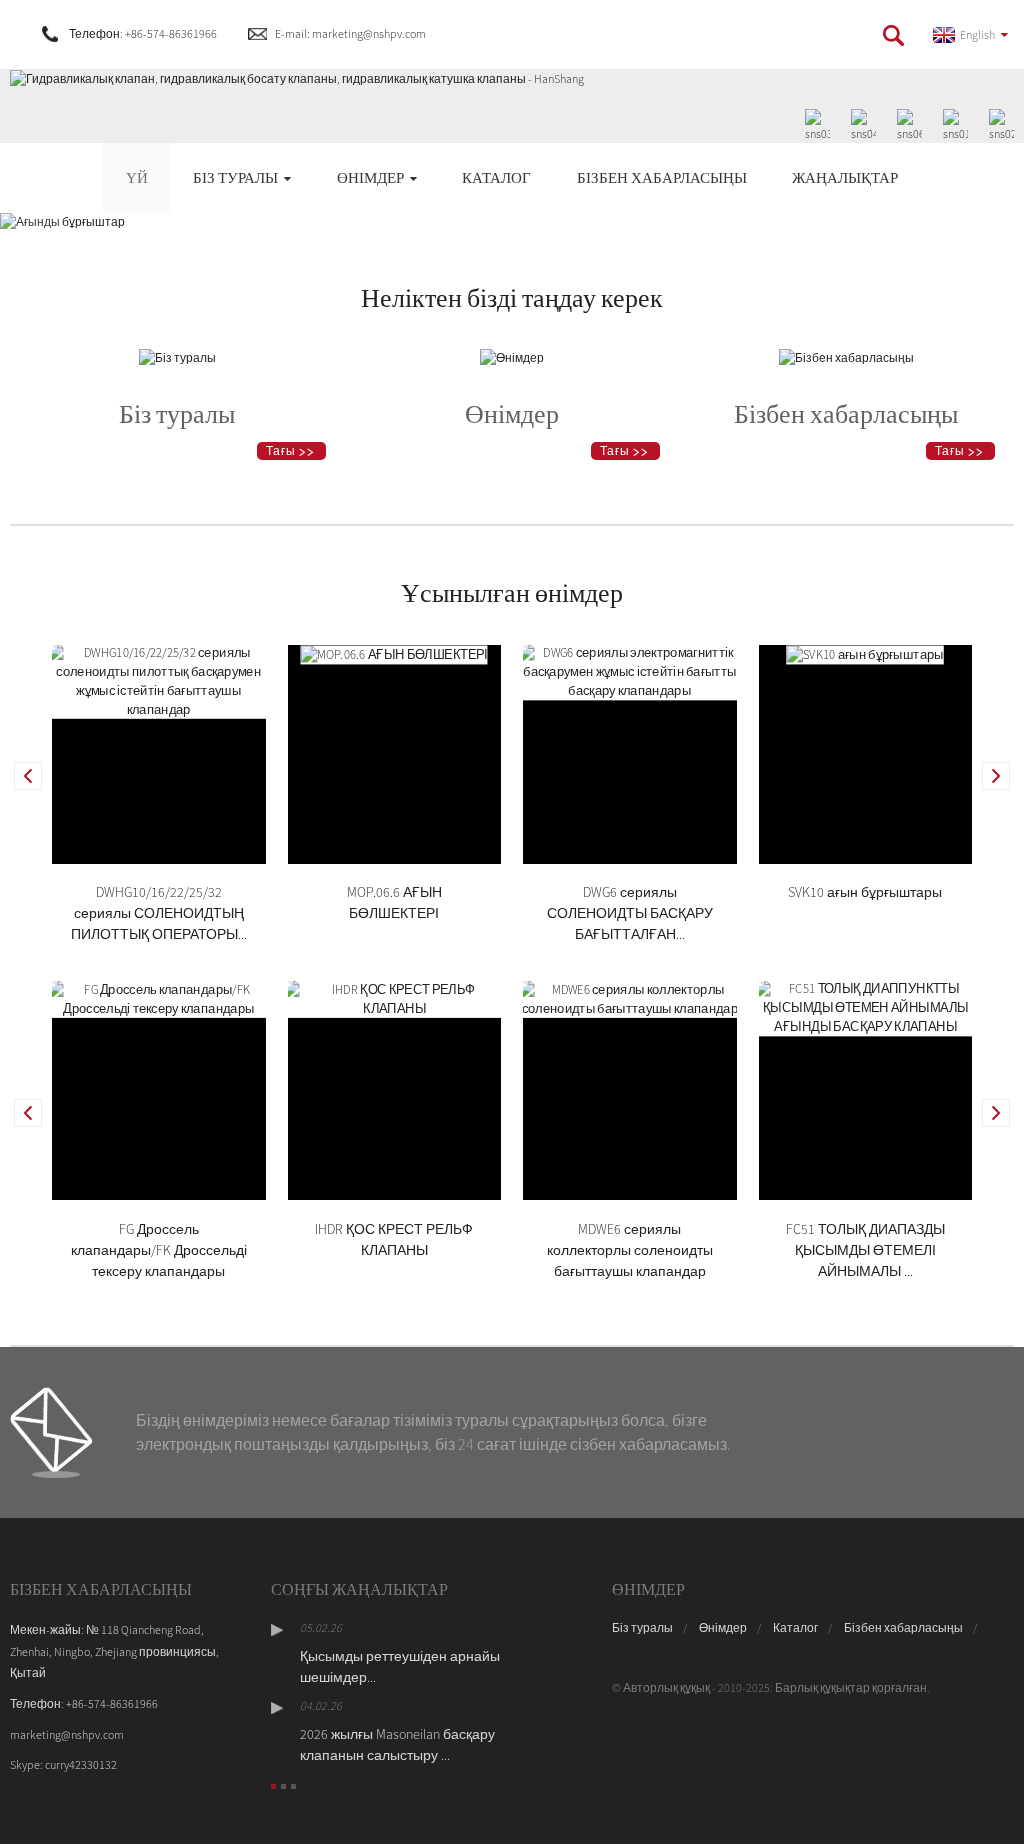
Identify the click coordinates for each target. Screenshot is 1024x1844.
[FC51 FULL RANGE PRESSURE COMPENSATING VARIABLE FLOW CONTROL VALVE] (866, 1006)
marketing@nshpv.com (67, 1734)
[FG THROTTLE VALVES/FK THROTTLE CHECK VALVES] (159, 997)
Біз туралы (235, 177)
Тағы (281, 450)
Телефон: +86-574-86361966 (143, 33)
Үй (137, 177)
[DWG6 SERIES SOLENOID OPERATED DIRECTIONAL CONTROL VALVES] (630, 669)
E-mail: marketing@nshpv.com (350, 33)
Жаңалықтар (845, 177)
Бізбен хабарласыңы (662, 177)
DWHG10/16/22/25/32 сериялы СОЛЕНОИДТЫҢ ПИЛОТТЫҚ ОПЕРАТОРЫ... (159, 913)
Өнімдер (370, 177)
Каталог (496, 177)
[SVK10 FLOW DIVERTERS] (865, 653)
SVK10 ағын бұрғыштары (865, 892)
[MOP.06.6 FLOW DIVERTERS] (394, 653)
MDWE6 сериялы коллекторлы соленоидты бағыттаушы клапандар (630, 1250)
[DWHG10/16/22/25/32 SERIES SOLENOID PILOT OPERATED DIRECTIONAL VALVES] (159, 678)
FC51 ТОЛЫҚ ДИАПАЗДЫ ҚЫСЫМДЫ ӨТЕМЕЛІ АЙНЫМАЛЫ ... (865, 1250)
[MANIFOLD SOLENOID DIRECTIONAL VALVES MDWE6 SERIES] (630, 997)
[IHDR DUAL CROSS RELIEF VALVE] (395, 997)
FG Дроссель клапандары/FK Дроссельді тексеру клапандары (159, 1250)
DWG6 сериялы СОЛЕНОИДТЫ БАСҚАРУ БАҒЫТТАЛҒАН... (630, 913)
